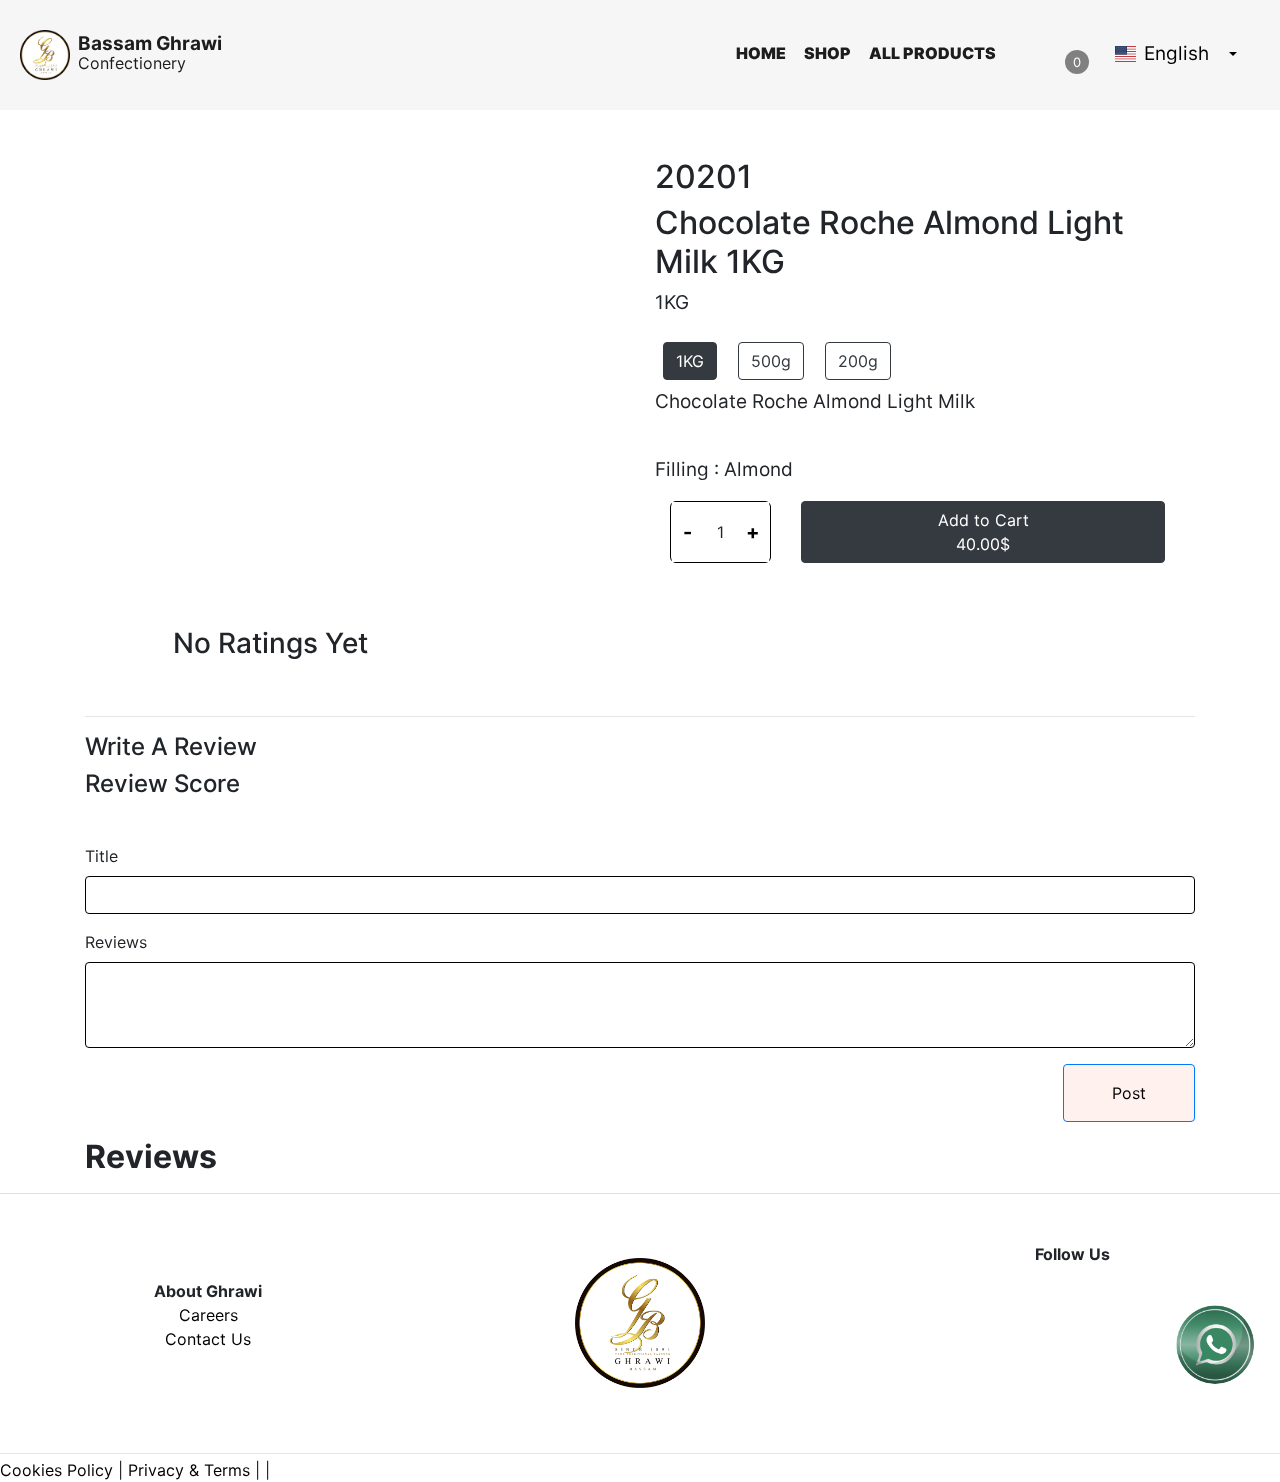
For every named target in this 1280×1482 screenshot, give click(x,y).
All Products (932, 53)
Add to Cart (983, 532)
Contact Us (208, 1339)
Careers (208, 1315)
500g (771, 361)
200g (858, 361)
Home (761, 53)
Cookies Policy (56, 1470)
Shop (827, 53)
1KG (690, 361)
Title (101, 856)
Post (1129, 1093)
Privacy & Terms (189, 1470)
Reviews (116, 942)
